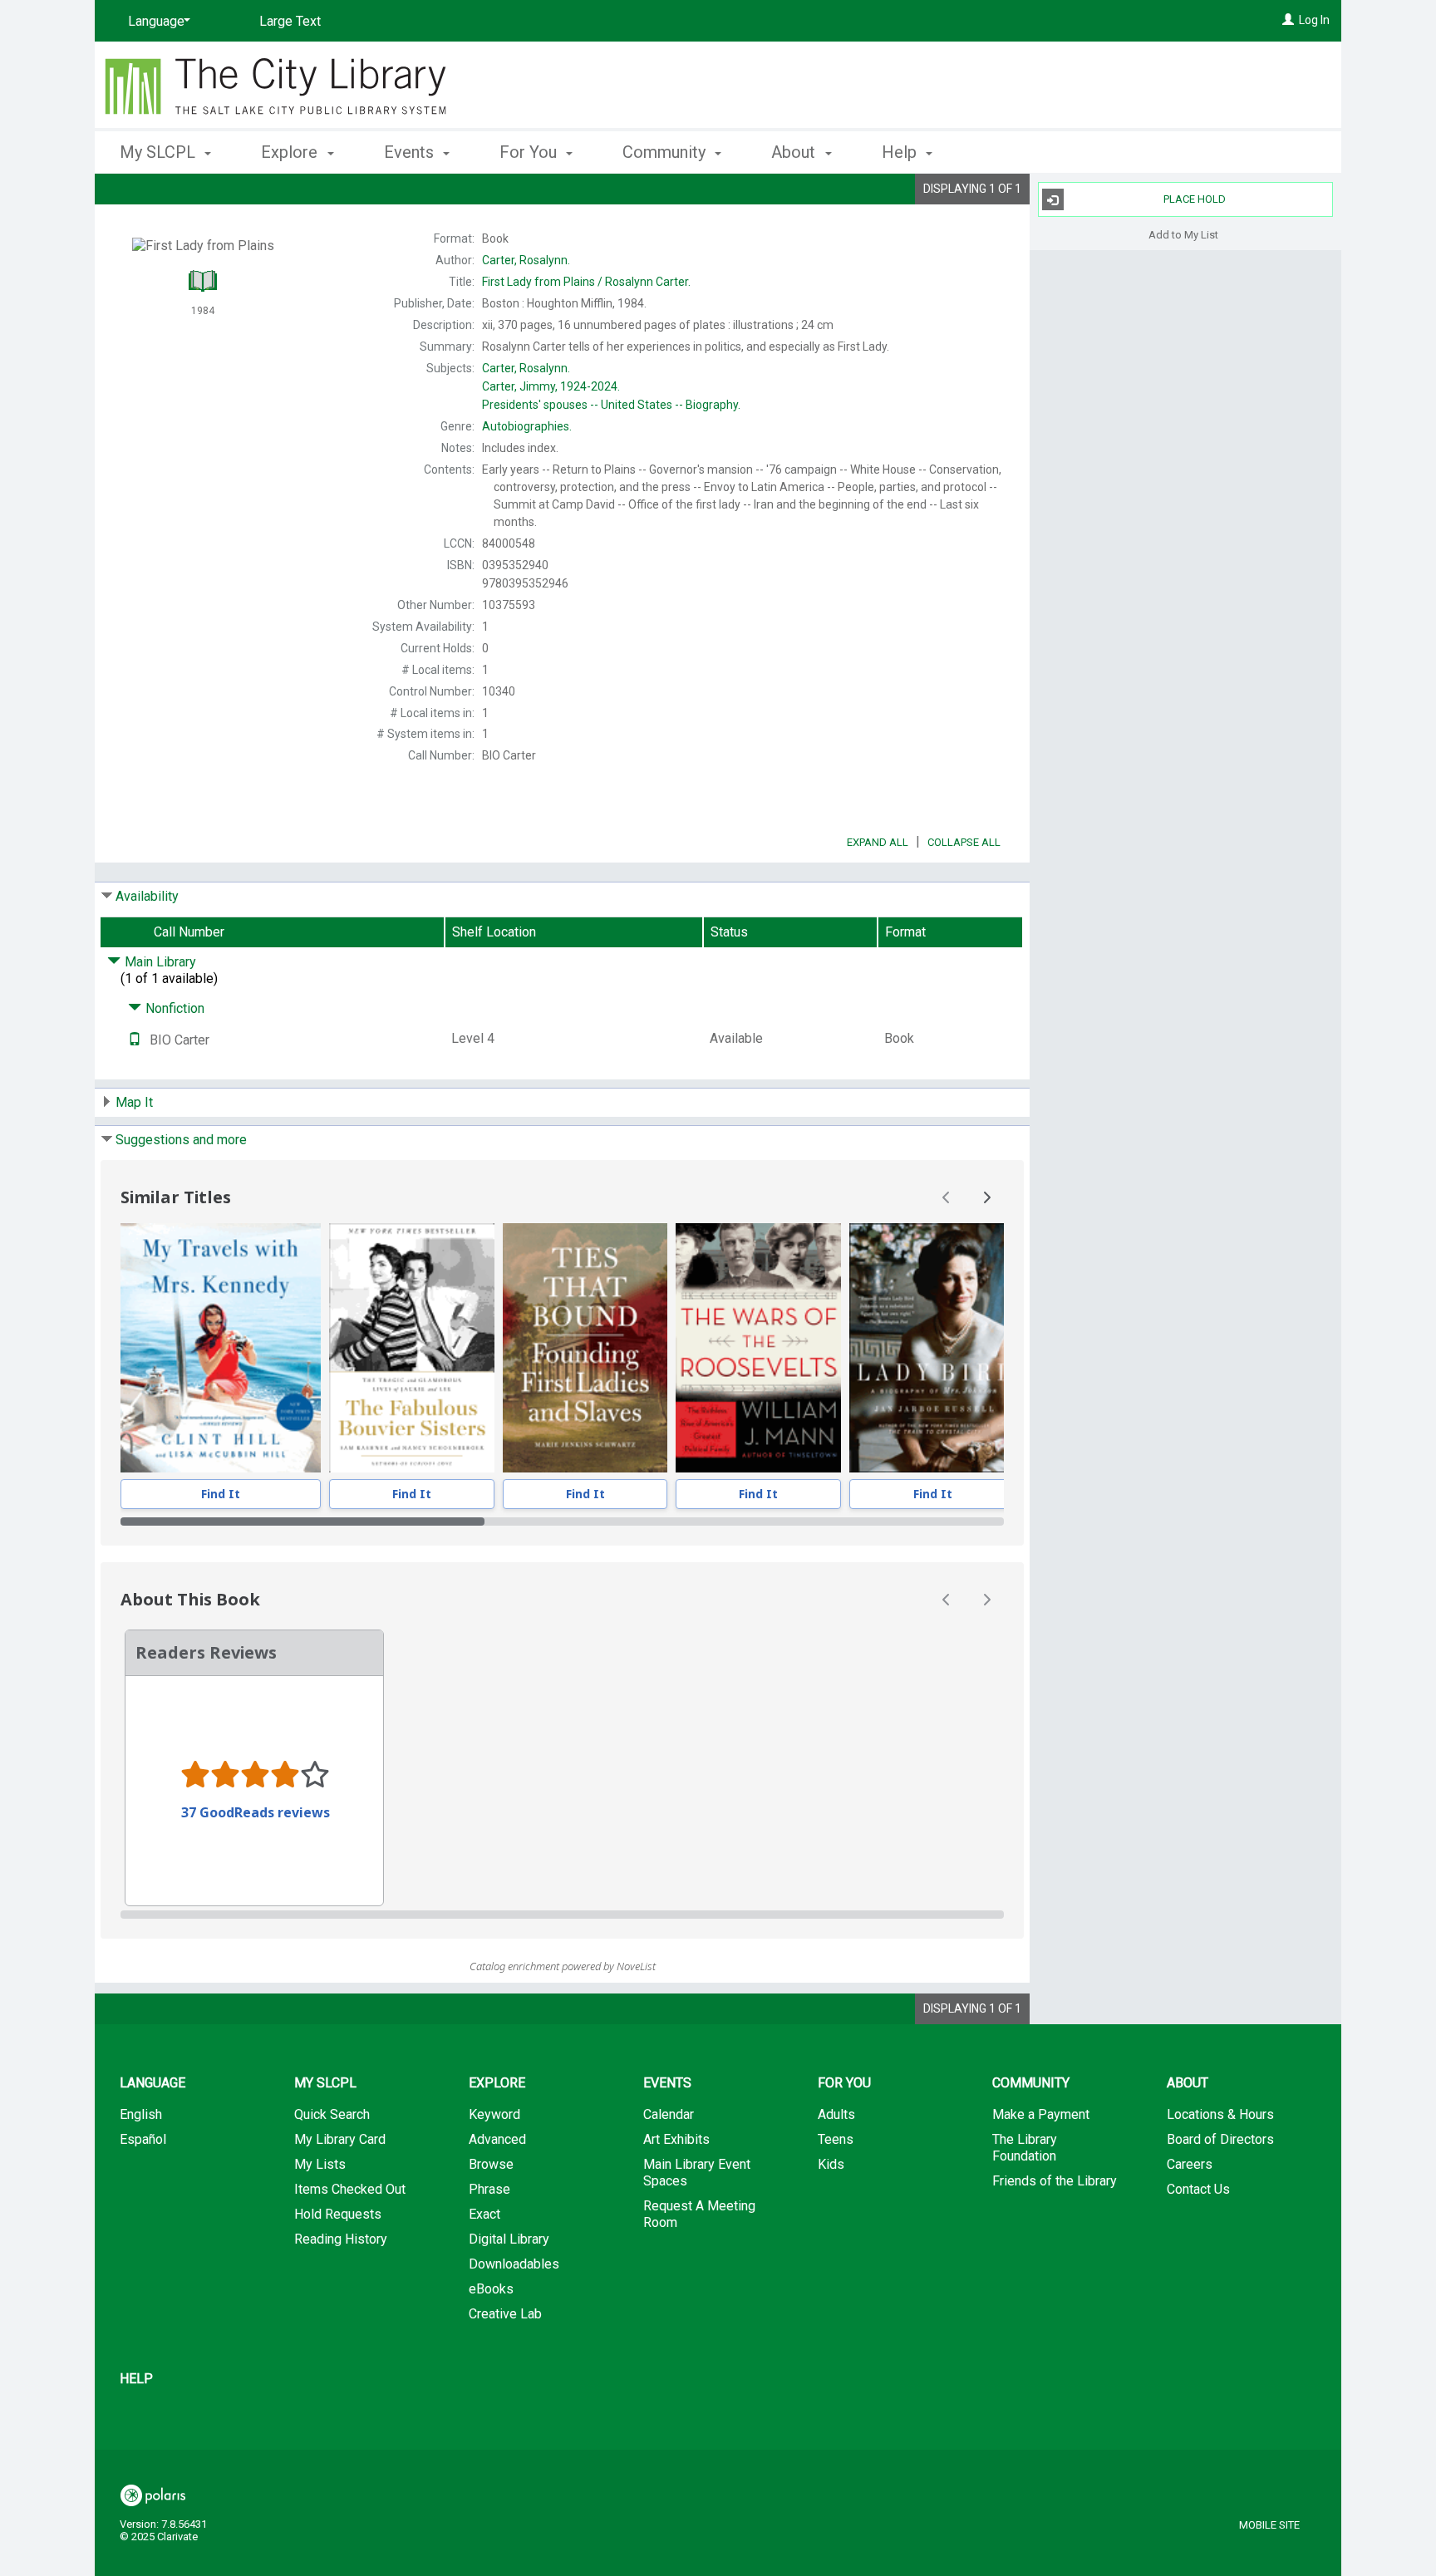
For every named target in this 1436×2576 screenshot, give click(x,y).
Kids (831, 2164)
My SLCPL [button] (160, 152)
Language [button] (152, 2083)
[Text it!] (135, 1040)
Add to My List (1183, 234)
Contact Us (1198, 2189)
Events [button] (411, 152)
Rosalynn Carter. (586, 282)
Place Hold (1195, 199)
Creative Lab (505, 2314)
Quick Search (332, 2114)
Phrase (489, 2189)
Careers (1190, 2164)
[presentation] (221, 1348)
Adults (836, 2114)
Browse (491, 2164)
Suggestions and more (181, 1140)
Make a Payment (1041, 2114)
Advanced (497, 2139)
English (141, 2114)
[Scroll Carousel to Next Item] (986, 1197)
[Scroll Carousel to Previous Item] (947, 1197)
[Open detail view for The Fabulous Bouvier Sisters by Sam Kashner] (412, 1348)
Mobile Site (1269, 2525)
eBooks (491, 2289)
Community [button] (666, 152)
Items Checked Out (350, 2189)
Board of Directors (1220, 2139)
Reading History (341, 2239)
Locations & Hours (1220, 2114)
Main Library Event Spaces (697, 2173)
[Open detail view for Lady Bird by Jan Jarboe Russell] (933, 1348)
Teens (836, 2139)
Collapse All (964, 842)
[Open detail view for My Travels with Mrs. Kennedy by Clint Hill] (221, 1348)
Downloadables (514, 2264)
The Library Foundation (1025, 2148)
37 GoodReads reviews (256, 1812)
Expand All (878, 842)
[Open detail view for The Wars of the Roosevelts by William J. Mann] (758, 1348)
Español (143, 2139)
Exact (484, 2214)
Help (136, 2379)
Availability (147, 896)
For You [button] (530, 152)
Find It (221, 1494)
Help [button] (901, 152)
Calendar (669, 2114)
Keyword (494, 2114)
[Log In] (1288, 20)
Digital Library (509, 2239)
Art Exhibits (676, 2139)
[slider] (562, 1522)
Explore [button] (291, 152)
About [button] (795, 152)
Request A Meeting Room (699, 2214)
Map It (134, 1102)
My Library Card (340, 2139)
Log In (1314, 20)
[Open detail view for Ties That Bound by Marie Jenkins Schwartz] (585, 1348)
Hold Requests (338, 2214)
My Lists (320, 2164)
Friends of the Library (1055, 2181)
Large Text (290, 21)
